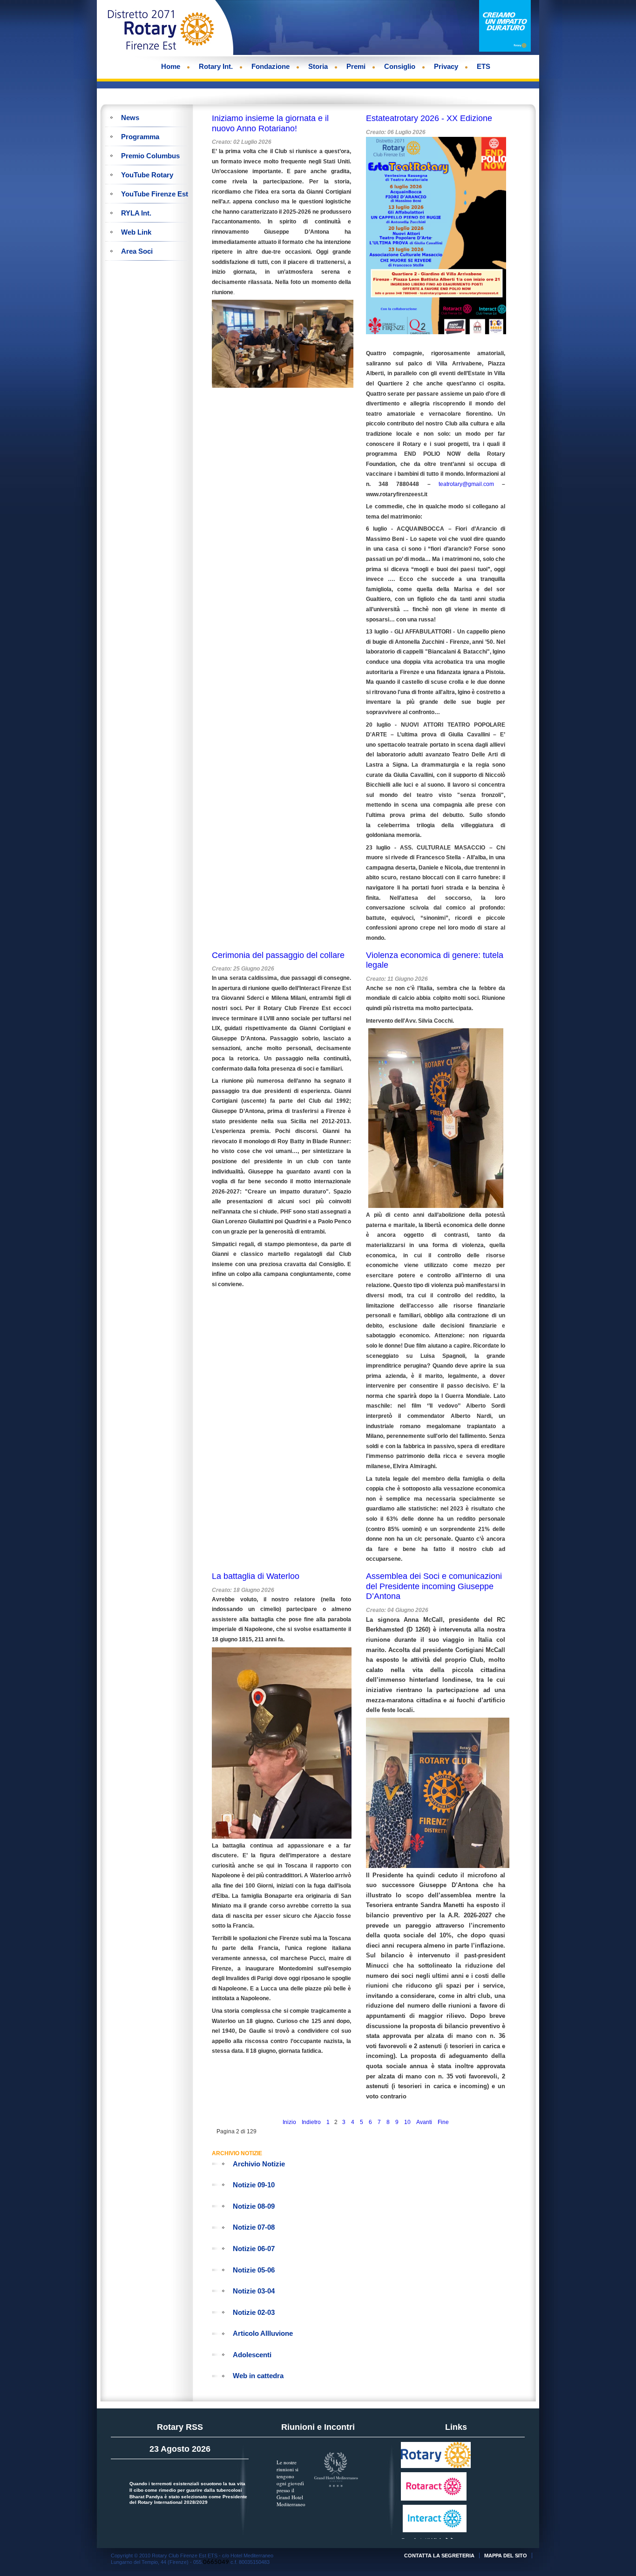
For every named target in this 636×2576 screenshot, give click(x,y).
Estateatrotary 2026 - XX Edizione (429, 118)
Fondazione (271, 66)
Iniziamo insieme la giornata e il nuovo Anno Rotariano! (270, 123)
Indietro (311, 2122)
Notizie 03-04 (254, 2291)
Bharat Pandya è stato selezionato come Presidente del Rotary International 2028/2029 (188, 2499)
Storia (318, 66)
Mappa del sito (506, 2556)
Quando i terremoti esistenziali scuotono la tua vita (187, 2484)
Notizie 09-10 (254, 2185)
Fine (443, 2122)
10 (407, 2122)
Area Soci (137, 251)
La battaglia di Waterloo (256, 1576)
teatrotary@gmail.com (466, 484)
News (130, 118)
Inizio (289, 2122)
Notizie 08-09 (254, 2206)
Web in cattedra (258, 2376)
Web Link (136, 232)
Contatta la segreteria (439, 2556)
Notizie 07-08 (254, 2227)
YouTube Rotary (147, 175)
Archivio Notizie (259, 2164)
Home (171, 66)
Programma (140, 137)
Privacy (446, 66)
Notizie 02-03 (254, 2312)
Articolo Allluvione (263, 2333)
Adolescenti (252, 2355)
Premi (356, 66)
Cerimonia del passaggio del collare (278, 955)
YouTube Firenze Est (155, 194)
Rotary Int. (216, 66)
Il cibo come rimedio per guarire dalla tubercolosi (186, 2490)
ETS (484, 66)
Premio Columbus (150, 156)
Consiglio (400, 66)
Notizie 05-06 (254, 2270)
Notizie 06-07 (254, 2249)
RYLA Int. (136, 213)
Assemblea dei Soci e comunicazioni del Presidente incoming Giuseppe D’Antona (434, 1586)
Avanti (424, 2122)
